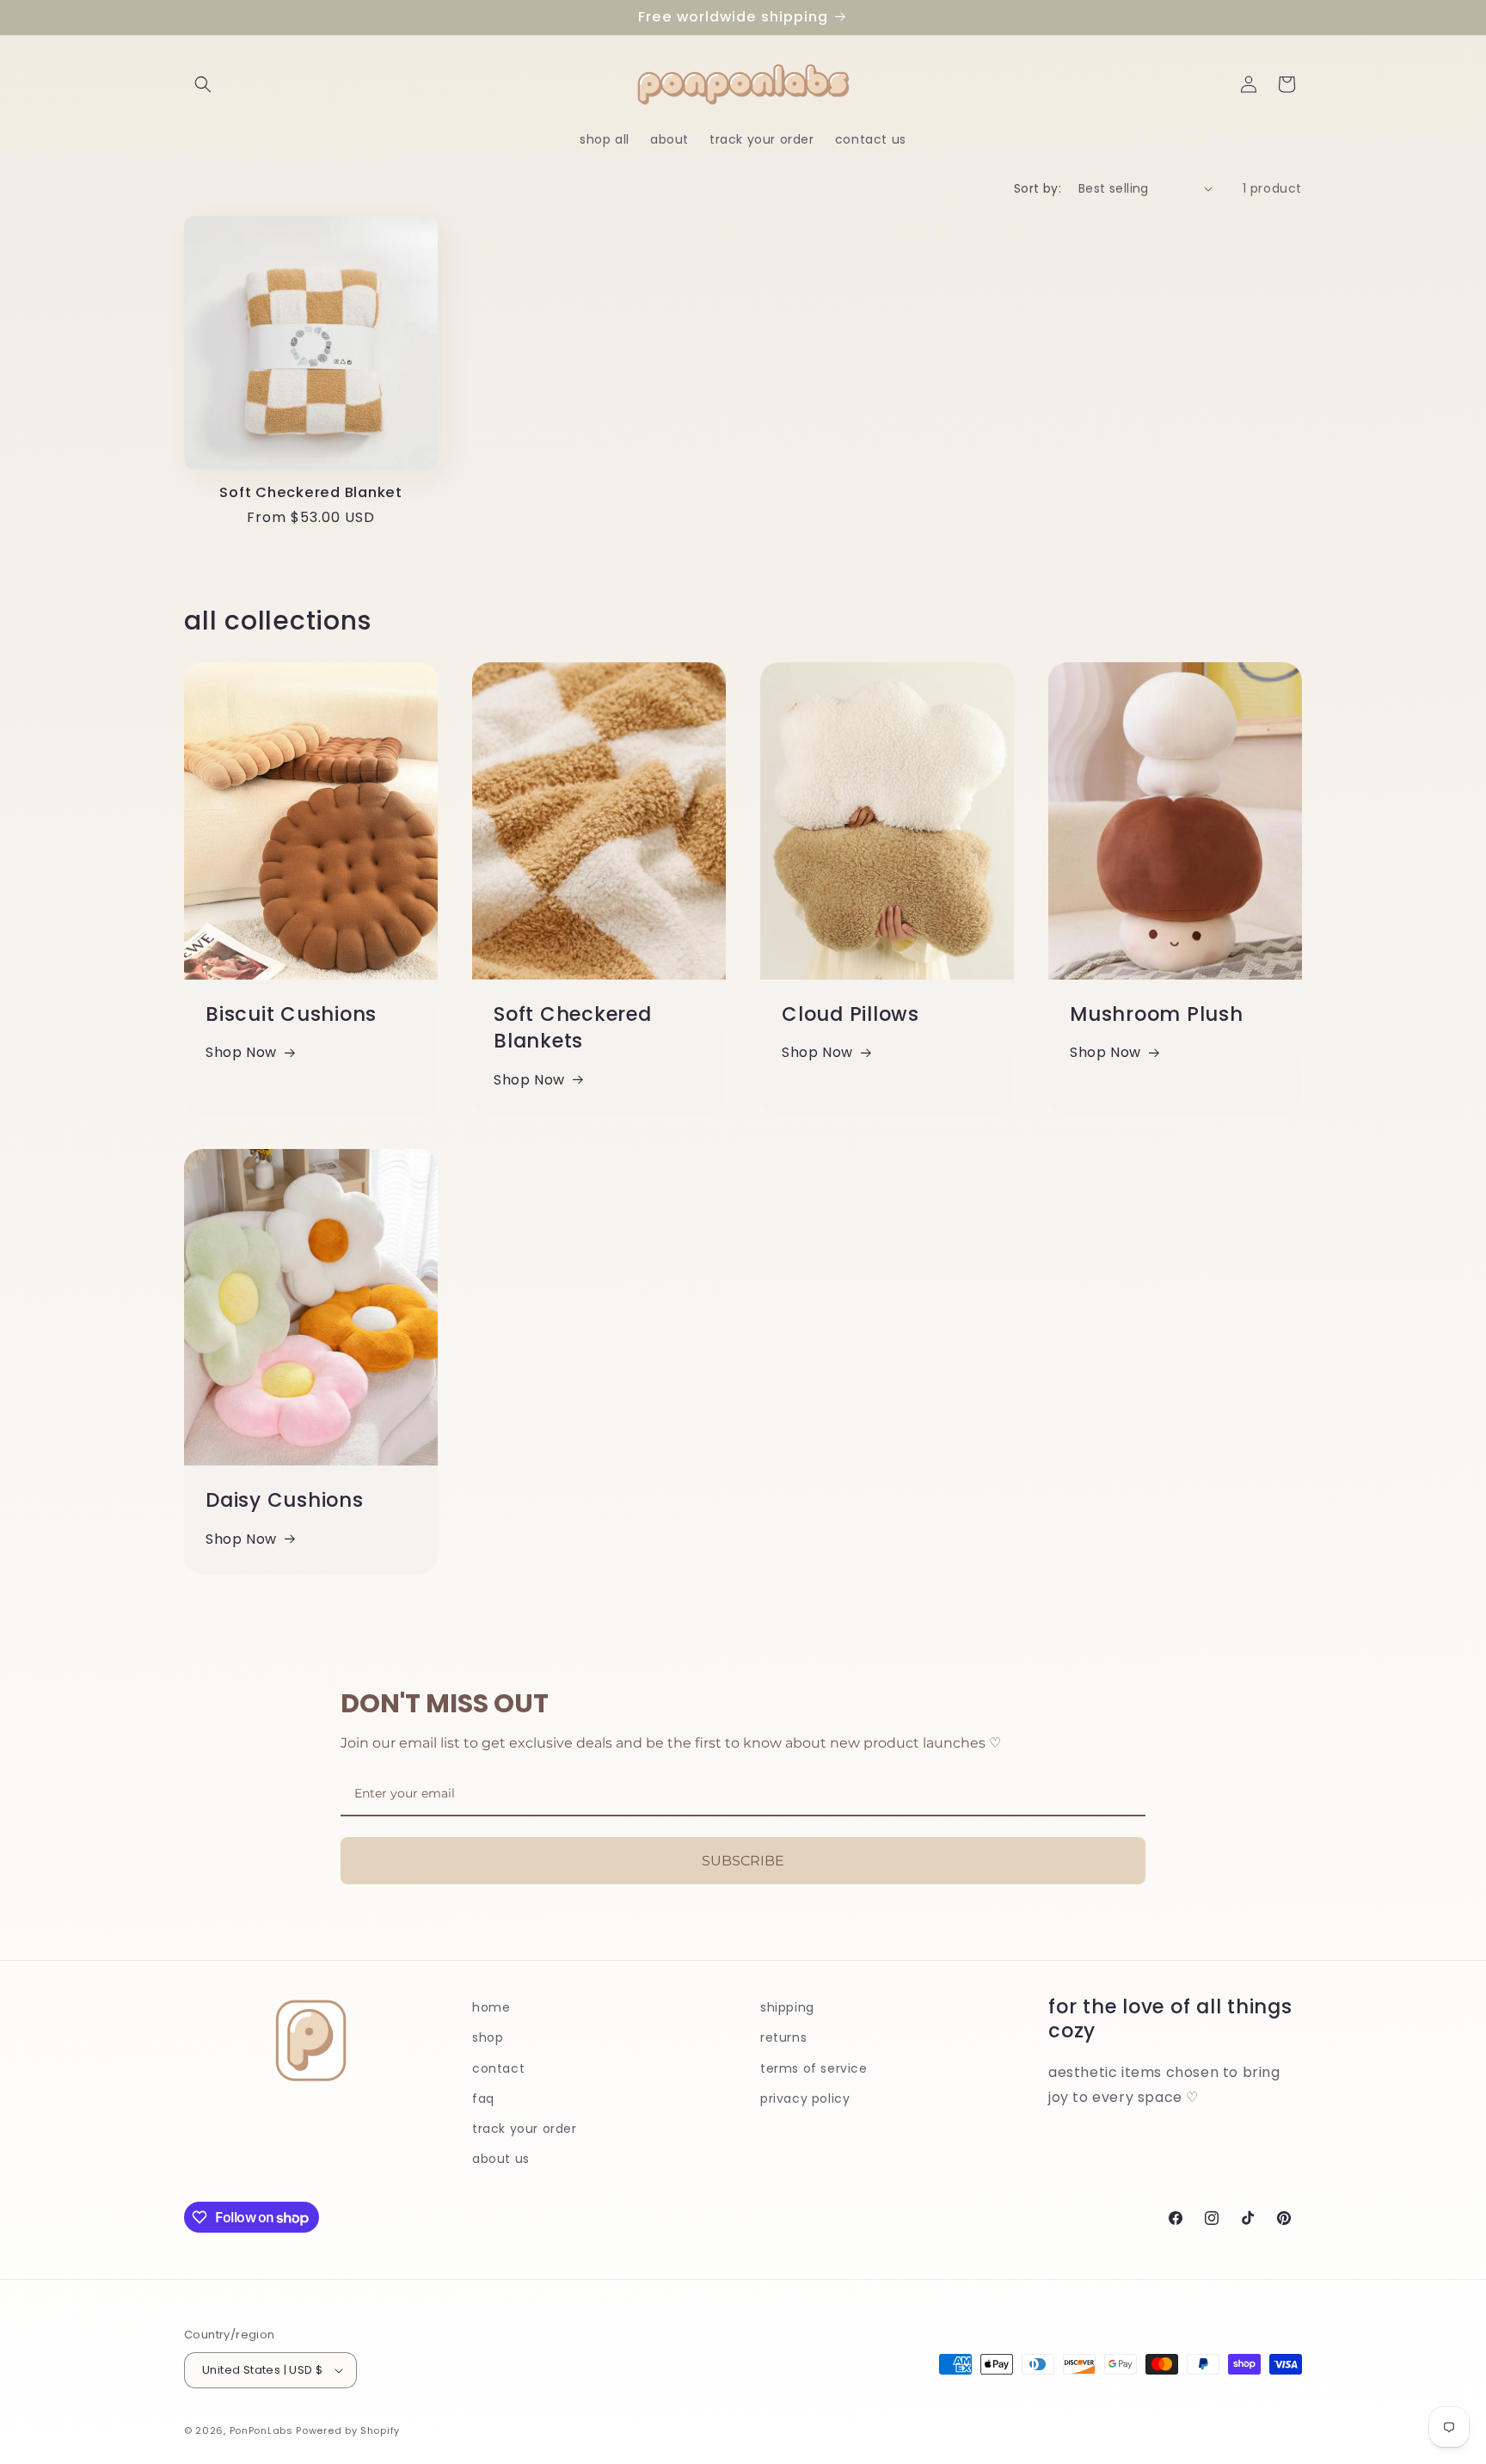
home (491, 2007)
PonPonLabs (261, 2430)
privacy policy (805, 2098)
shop (488, 2037)
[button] (203, 84)
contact (498, 2068)
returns (783, 2037)
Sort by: (1038, 188)
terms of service (814, 2068)
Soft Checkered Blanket (311, 493)
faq (483, 2098)
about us (501, 2159)
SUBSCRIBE (743, 1861)
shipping (787, 2007)
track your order (525, 2129)
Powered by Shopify (348, 2430)
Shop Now (241, 1052)
